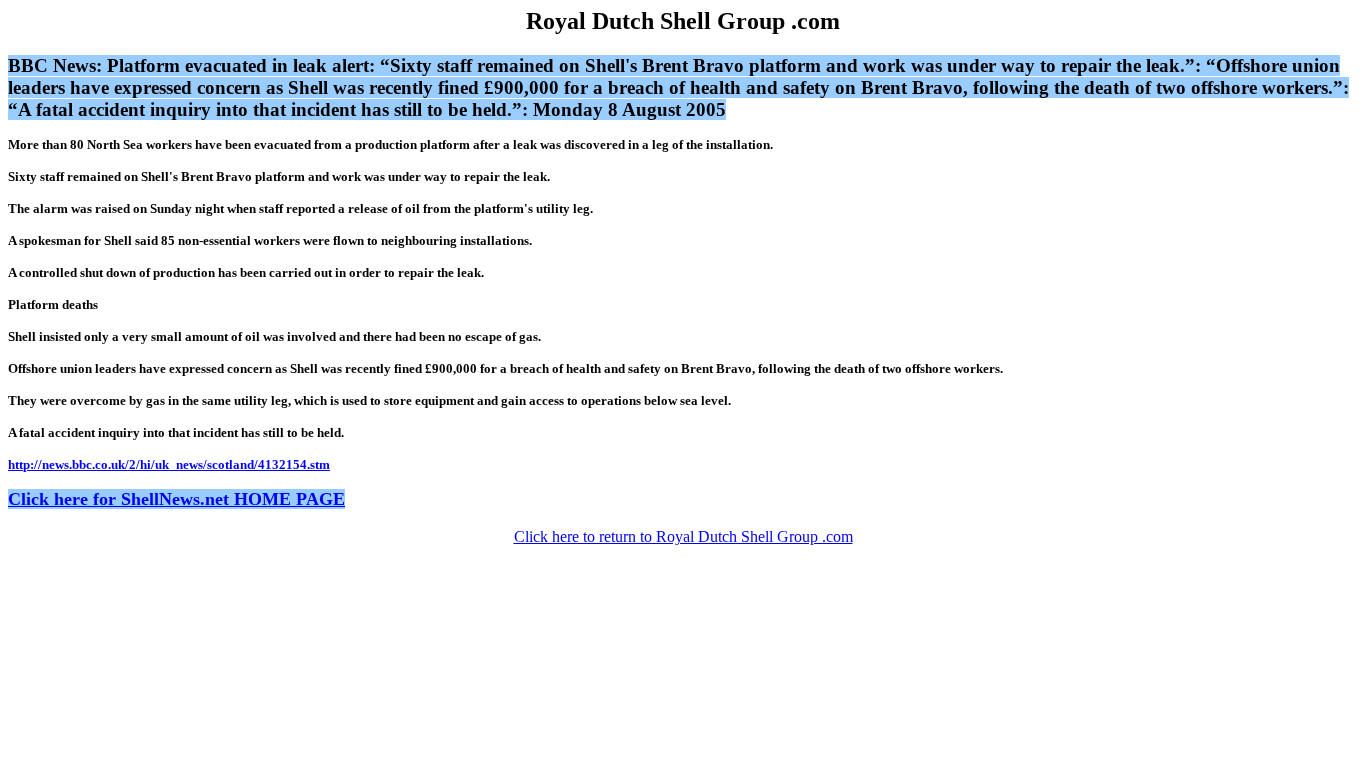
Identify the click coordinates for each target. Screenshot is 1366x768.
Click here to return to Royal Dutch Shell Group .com (683, 536)
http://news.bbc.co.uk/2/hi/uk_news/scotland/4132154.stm (169, 464)
